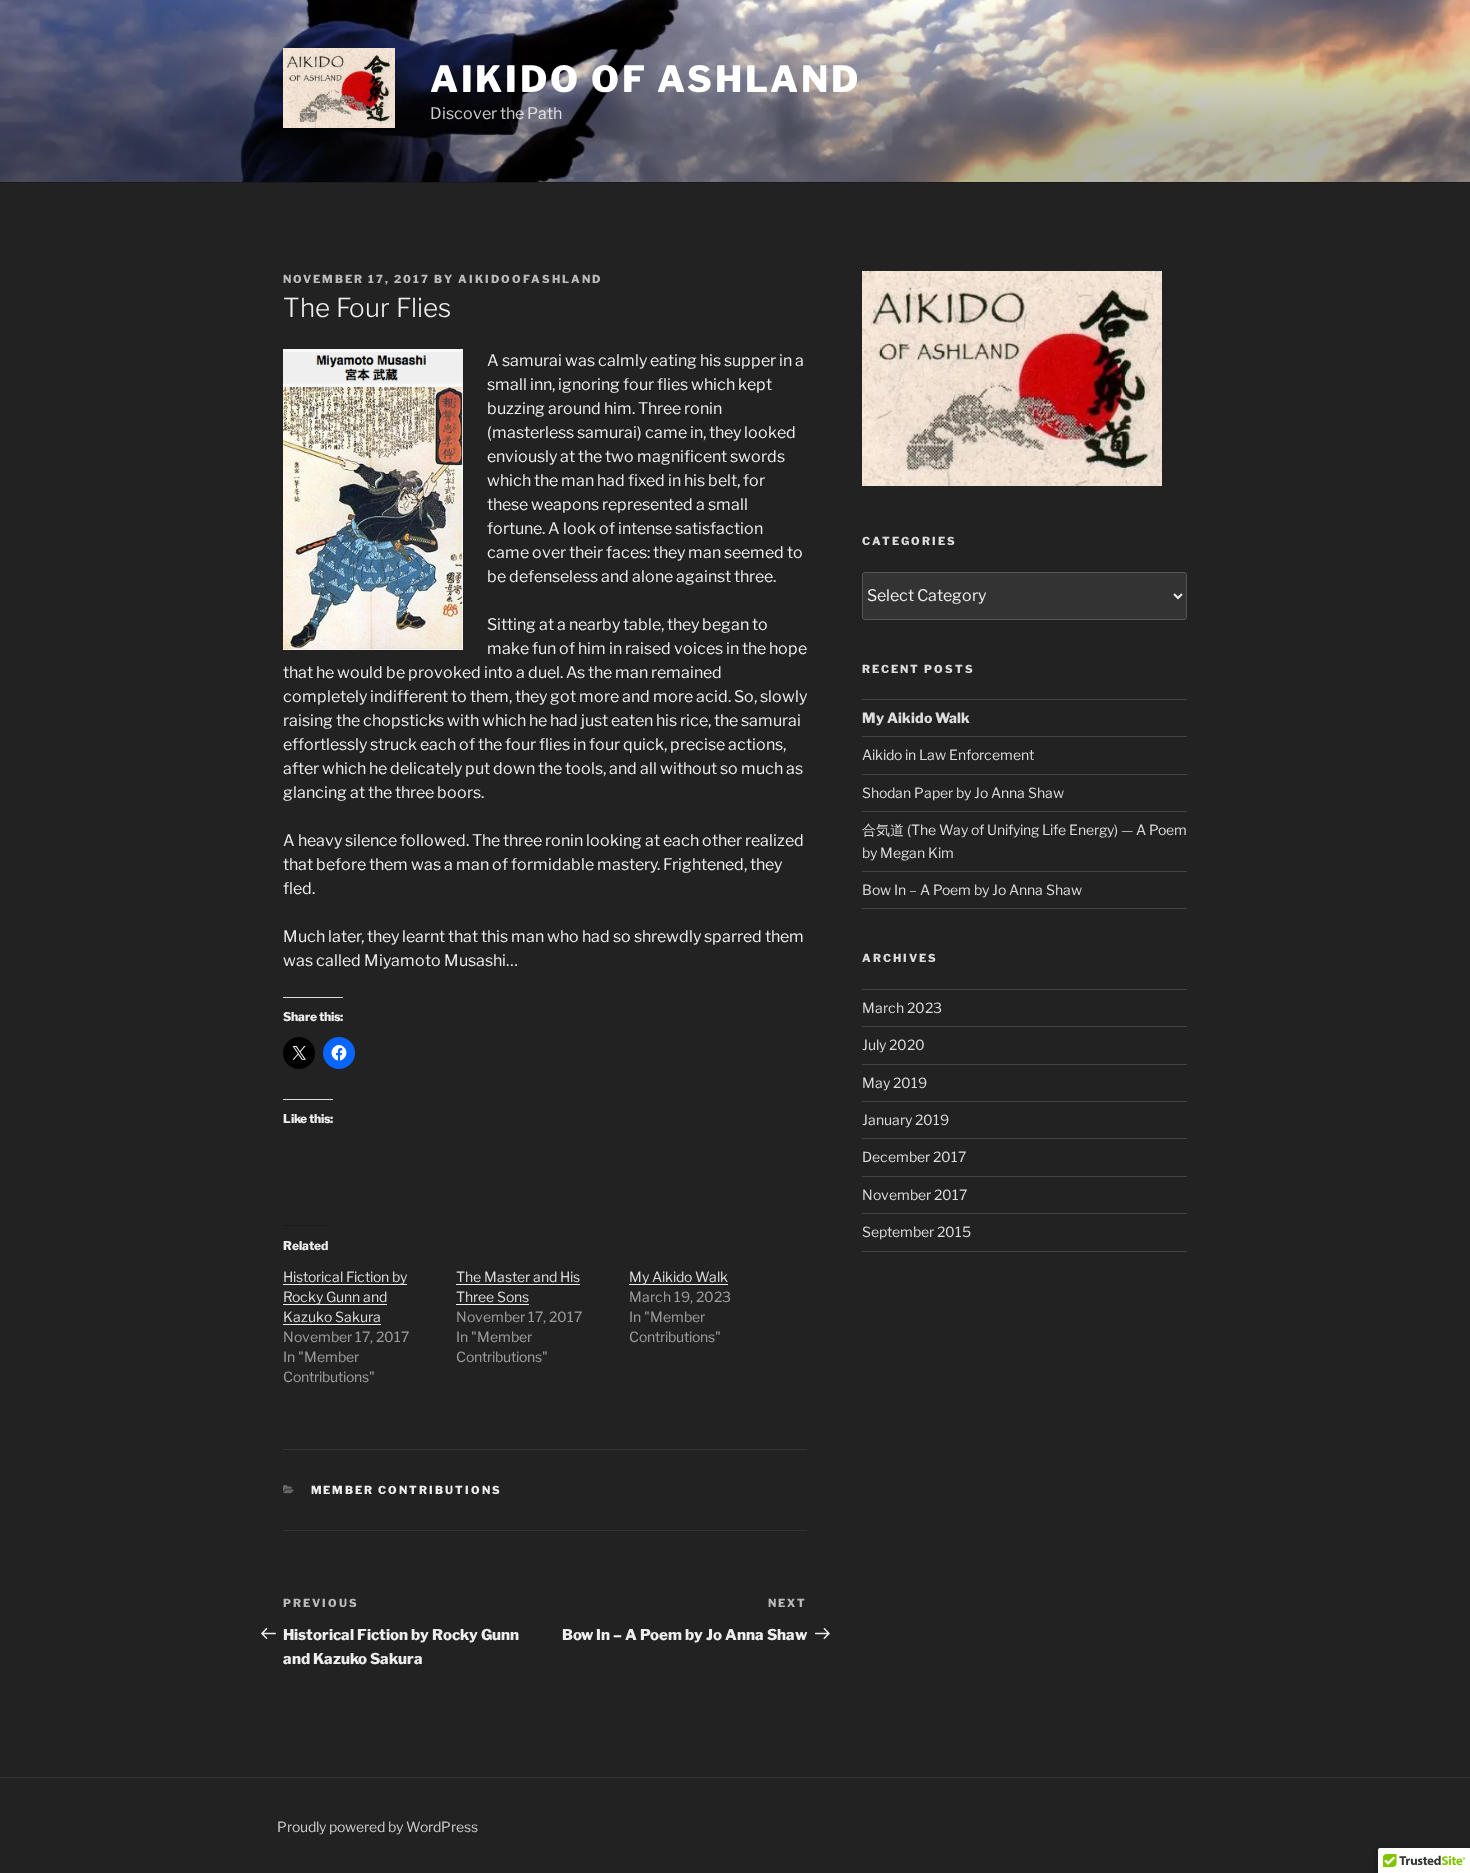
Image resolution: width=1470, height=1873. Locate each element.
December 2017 (914, 1156)
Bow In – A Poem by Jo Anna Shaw (972, 889)
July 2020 (893, 1044)
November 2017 (914, 1194)
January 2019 (905, 1119)
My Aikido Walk (678, 1276)
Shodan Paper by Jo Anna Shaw (963, 792)
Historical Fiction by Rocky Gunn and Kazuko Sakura (345, 1296)
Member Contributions (407, 1490)
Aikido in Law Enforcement (948, 754)
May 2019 (894, 1082)
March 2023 (902, 1007)
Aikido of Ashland (645, 79)
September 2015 (916, 1231)
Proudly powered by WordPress (377, 1826)
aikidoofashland (530, 279)
